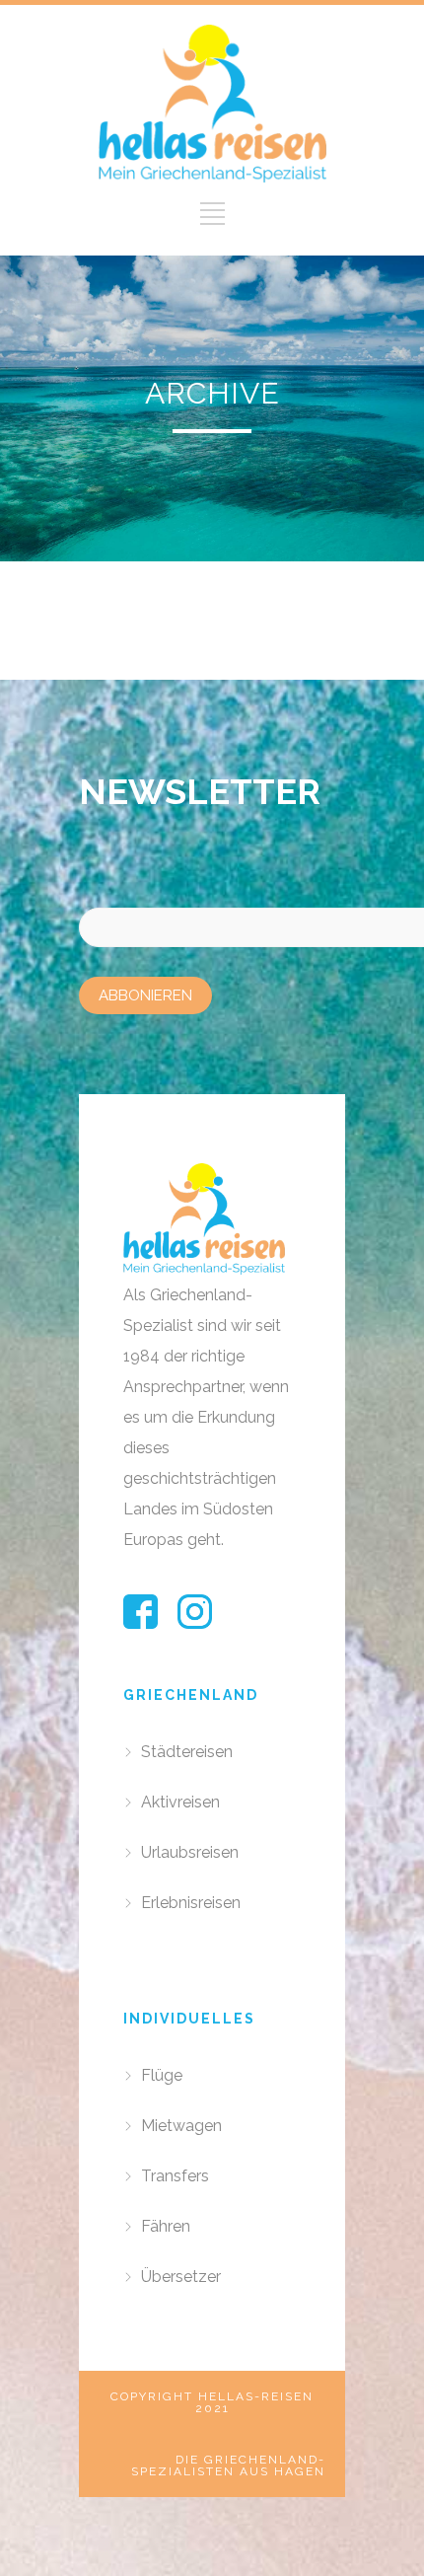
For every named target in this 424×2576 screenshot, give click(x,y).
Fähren (166, 2226)
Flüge (162, 2075)
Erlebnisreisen (191, 1903)
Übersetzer (181, 2277)
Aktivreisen (180, 1802)
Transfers (175, 2176)
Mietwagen (181, 2126)
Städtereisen (187, 1752)
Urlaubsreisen (190, 1852)
